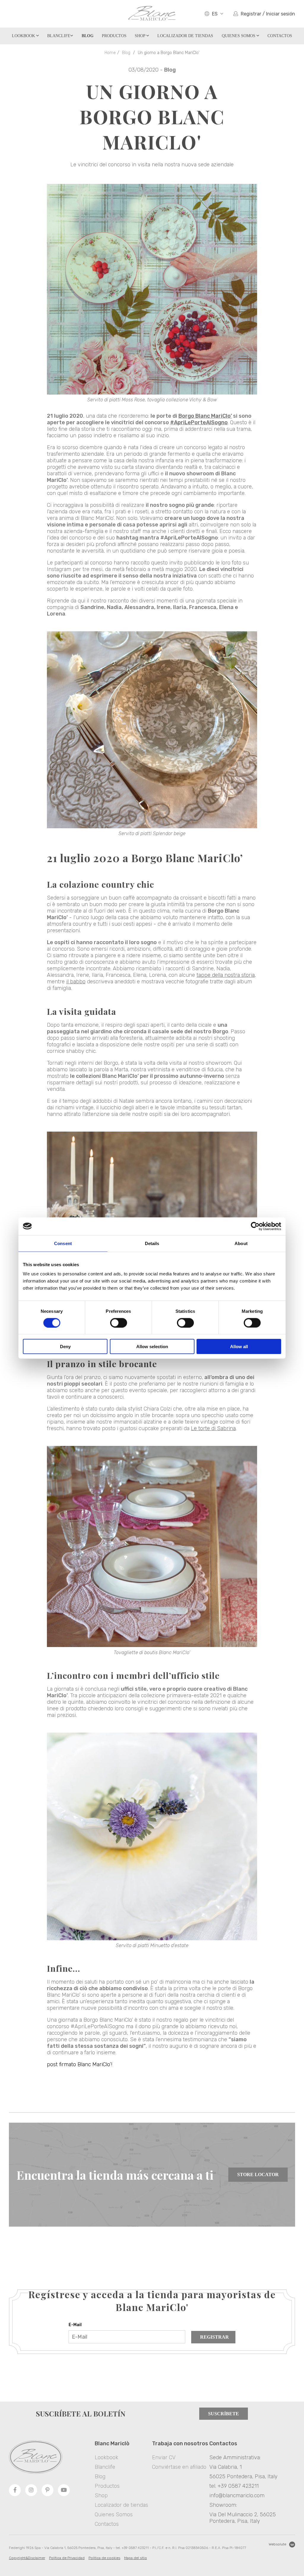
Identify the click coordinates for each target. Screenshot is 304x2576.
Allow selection (152, 1347)
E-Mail (75, 2325)
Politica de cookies (104, 2558)
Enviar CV (164, 2457)
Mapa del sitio (136, 2558)
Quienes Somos (239, 36)
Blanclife (59, 36)
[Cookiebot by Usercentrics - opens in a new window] (255, 1226)
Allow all (239, 1347)
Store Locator (258, 2174)
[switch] (119, 1323)
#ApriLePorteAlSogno (199, 422)
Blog (126, 53)
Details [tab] (152, 1243)
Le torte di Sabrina (213, 1428)
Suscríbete (224, 2414)
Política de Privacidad (67, 2558)
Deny (65, 1347)
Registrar (214, 2337)
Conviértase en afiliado (179, 2467)
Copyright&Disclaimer (27, 2558)
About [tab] (241, 1243)
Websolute (277, 2544)
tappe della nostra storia (226, 975)
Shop (141, 36)
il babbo (76, 982)
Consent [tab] (63, 1243)
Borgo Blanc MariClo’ (205, 416)
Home (110, 53)
